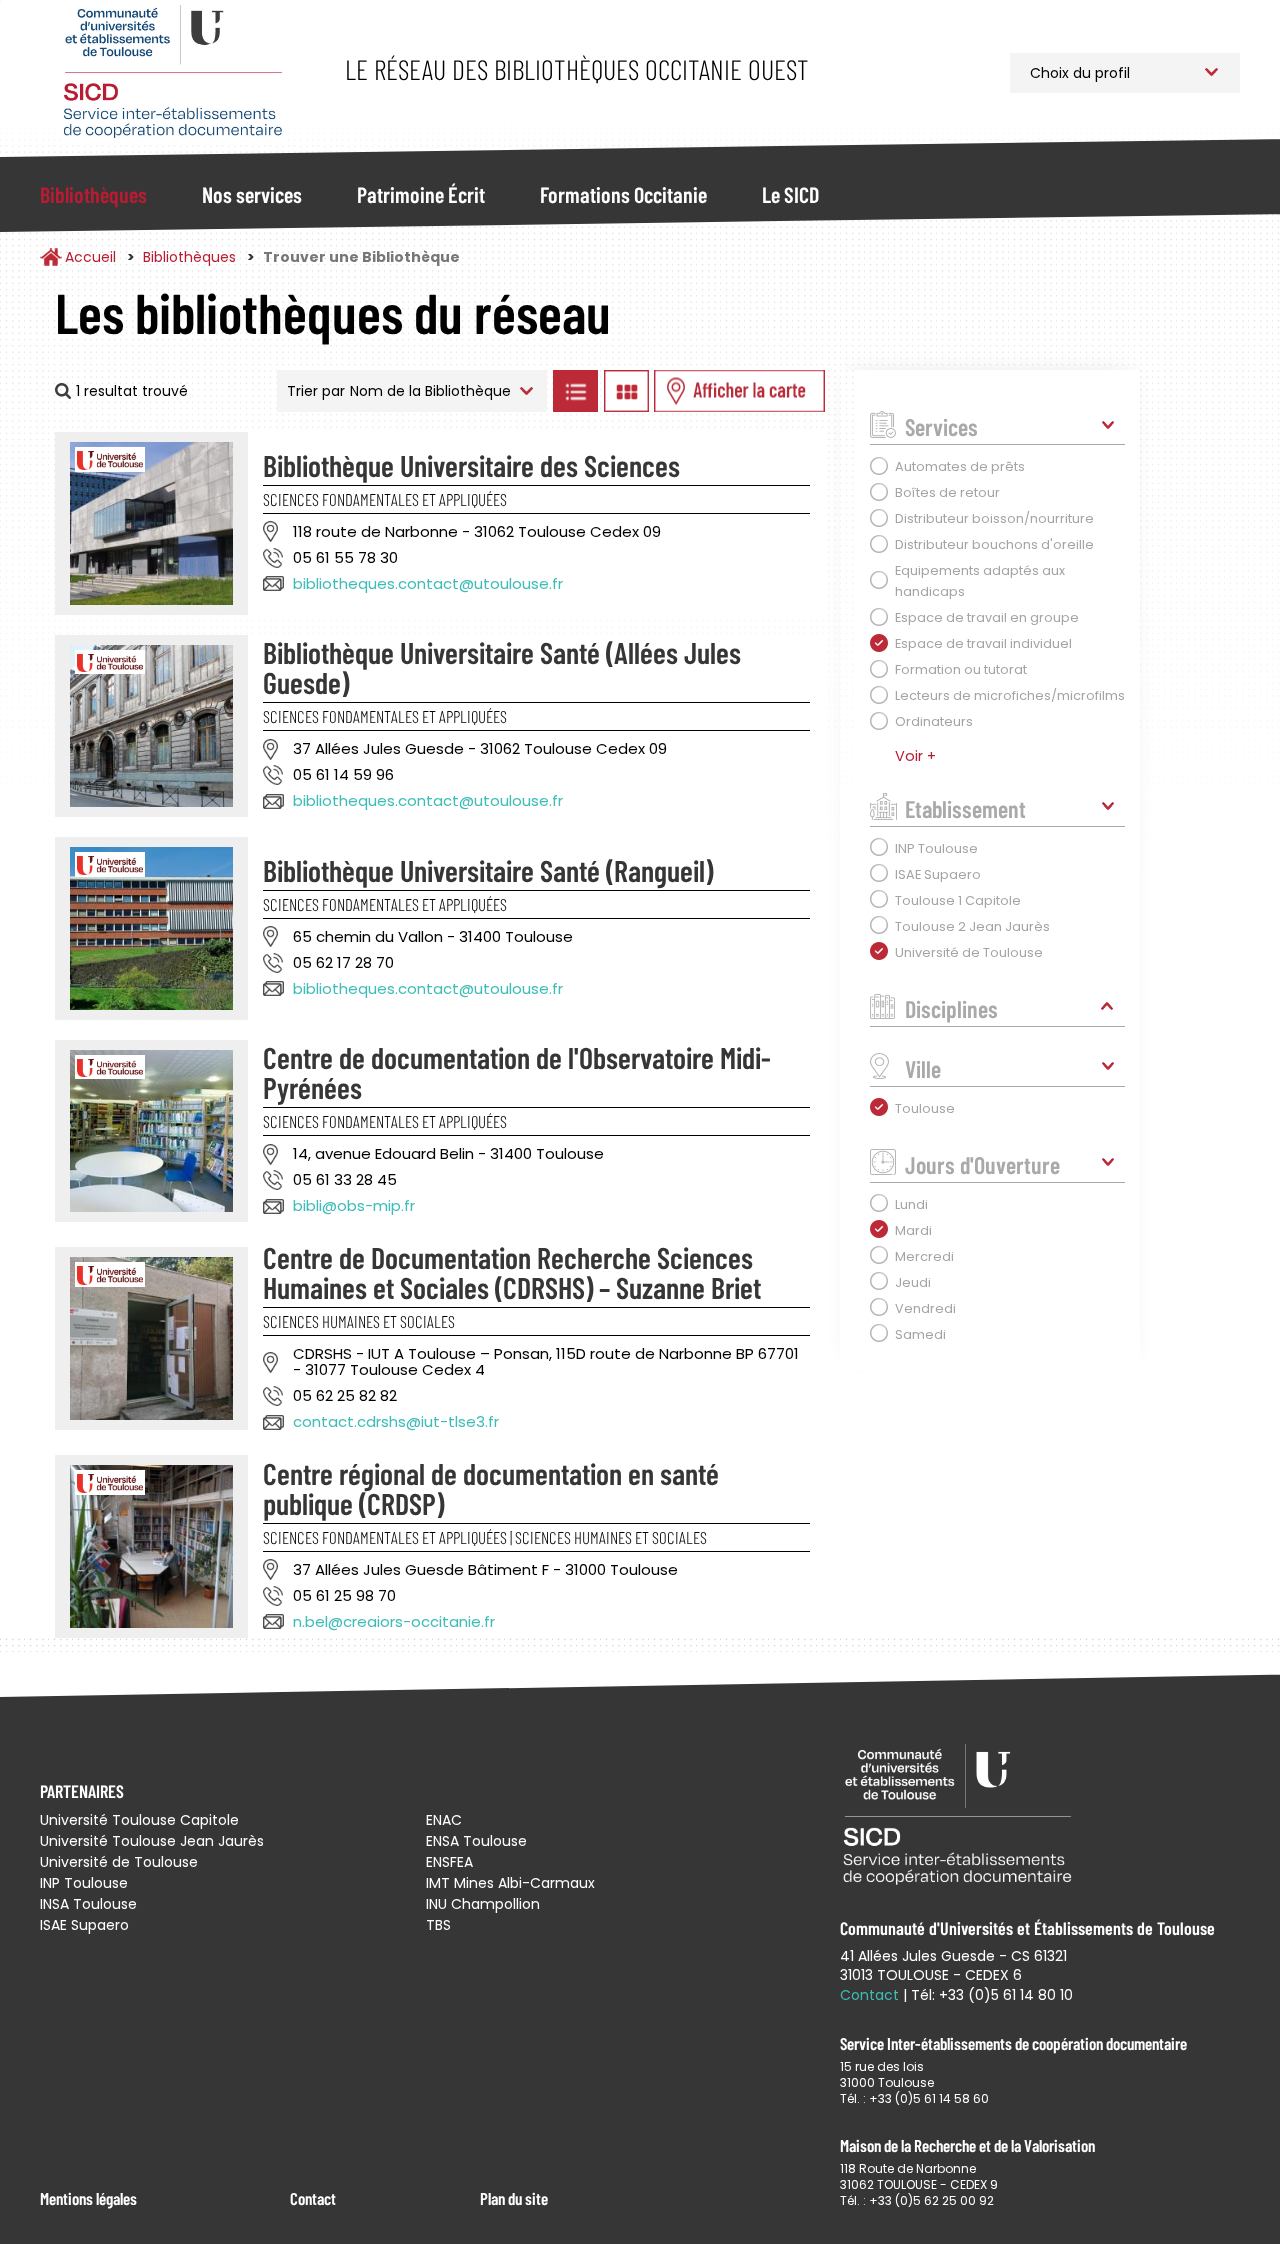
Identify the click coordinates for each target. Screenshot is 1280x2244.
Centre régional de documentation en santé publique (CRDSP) (491, 1488)
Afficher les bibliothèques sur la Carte (739, 391)
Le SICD (790, 194)
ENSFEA (449, 1862)
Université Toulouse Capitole (139, 1820)
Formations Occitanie (623, 194)
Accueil (90, 257)
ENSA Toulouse (476, 1841)
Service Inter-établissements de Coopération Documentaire (172, 72)
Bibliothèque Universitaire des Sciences (471, 465)
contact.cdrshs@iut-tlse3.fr (396, 1421)
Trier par (316, 391)
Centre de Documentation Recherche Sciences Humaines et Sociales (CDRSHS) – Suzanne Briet (512, 1272)
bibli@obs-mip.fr (354, 1205)
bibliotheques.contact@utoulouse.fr (428, 583)
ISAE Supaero (84, 1925)
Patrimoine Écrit (421, 194)
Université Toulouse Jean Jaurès (152, 1841)
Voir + (915, 756)
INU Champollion (483, 1904)
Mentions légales (88, 2198)
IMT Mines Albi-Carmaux (510, 1883)
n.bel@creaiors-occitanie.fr (394, 1621)
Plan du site (514, 2198)
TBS (438, 1925)
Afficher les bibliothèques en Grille (626, 391)
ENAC (444, 1820)
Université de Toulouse (119, 1862)
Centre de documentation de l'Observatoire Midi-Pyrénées (517, 1072)
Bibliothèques (93, 194)
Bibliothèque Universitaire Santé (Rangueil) (488, 870)
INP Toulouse (84, 1883)
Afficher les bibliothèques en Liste (575, 391)
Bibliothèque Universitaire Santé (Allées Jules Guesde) (502, 667)
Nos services (252, 194)
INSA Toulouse (88, 1904)
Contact (313, 2198)
